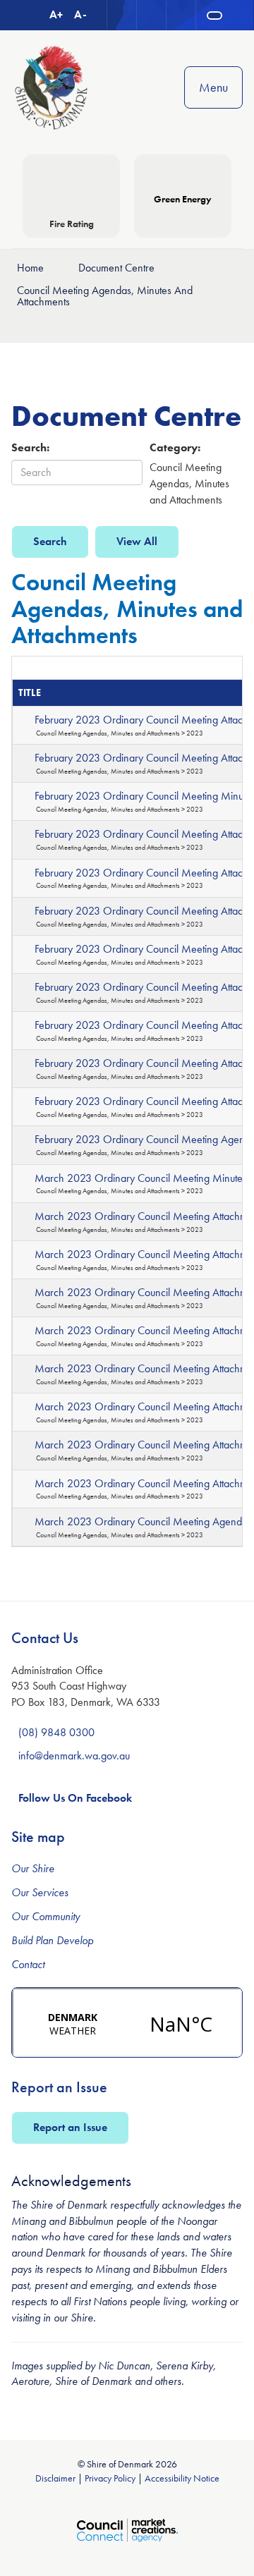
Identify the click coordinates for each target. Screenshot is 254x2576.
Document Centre (116, 268)
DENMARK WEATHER (127, 2022)
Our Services (40, 1892)
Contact (28, 1964)
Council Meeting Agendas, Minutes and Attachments (105, 296)
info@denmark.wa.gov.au (74, 1756)
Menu (213, 87)
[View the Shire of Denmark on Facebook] (181, 15)
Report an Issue (70, 2127)
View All (137, 541)
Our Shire (33, 1868)
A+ (56, 14)
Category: (175, 447)
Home (30, 268)
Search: (30, 447)
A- (80, 14)
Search (50, 541)
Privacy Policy (110, 2478)
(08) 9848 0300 (56, 1732)
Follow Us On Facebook (75, 1798)
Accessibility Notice (182, 2478)
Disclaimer (55, 2478)
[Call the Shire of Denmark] (152, 15)
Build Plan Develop (52, 1940)
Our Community (46, 1916)
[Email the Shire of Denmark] (122, 15)
